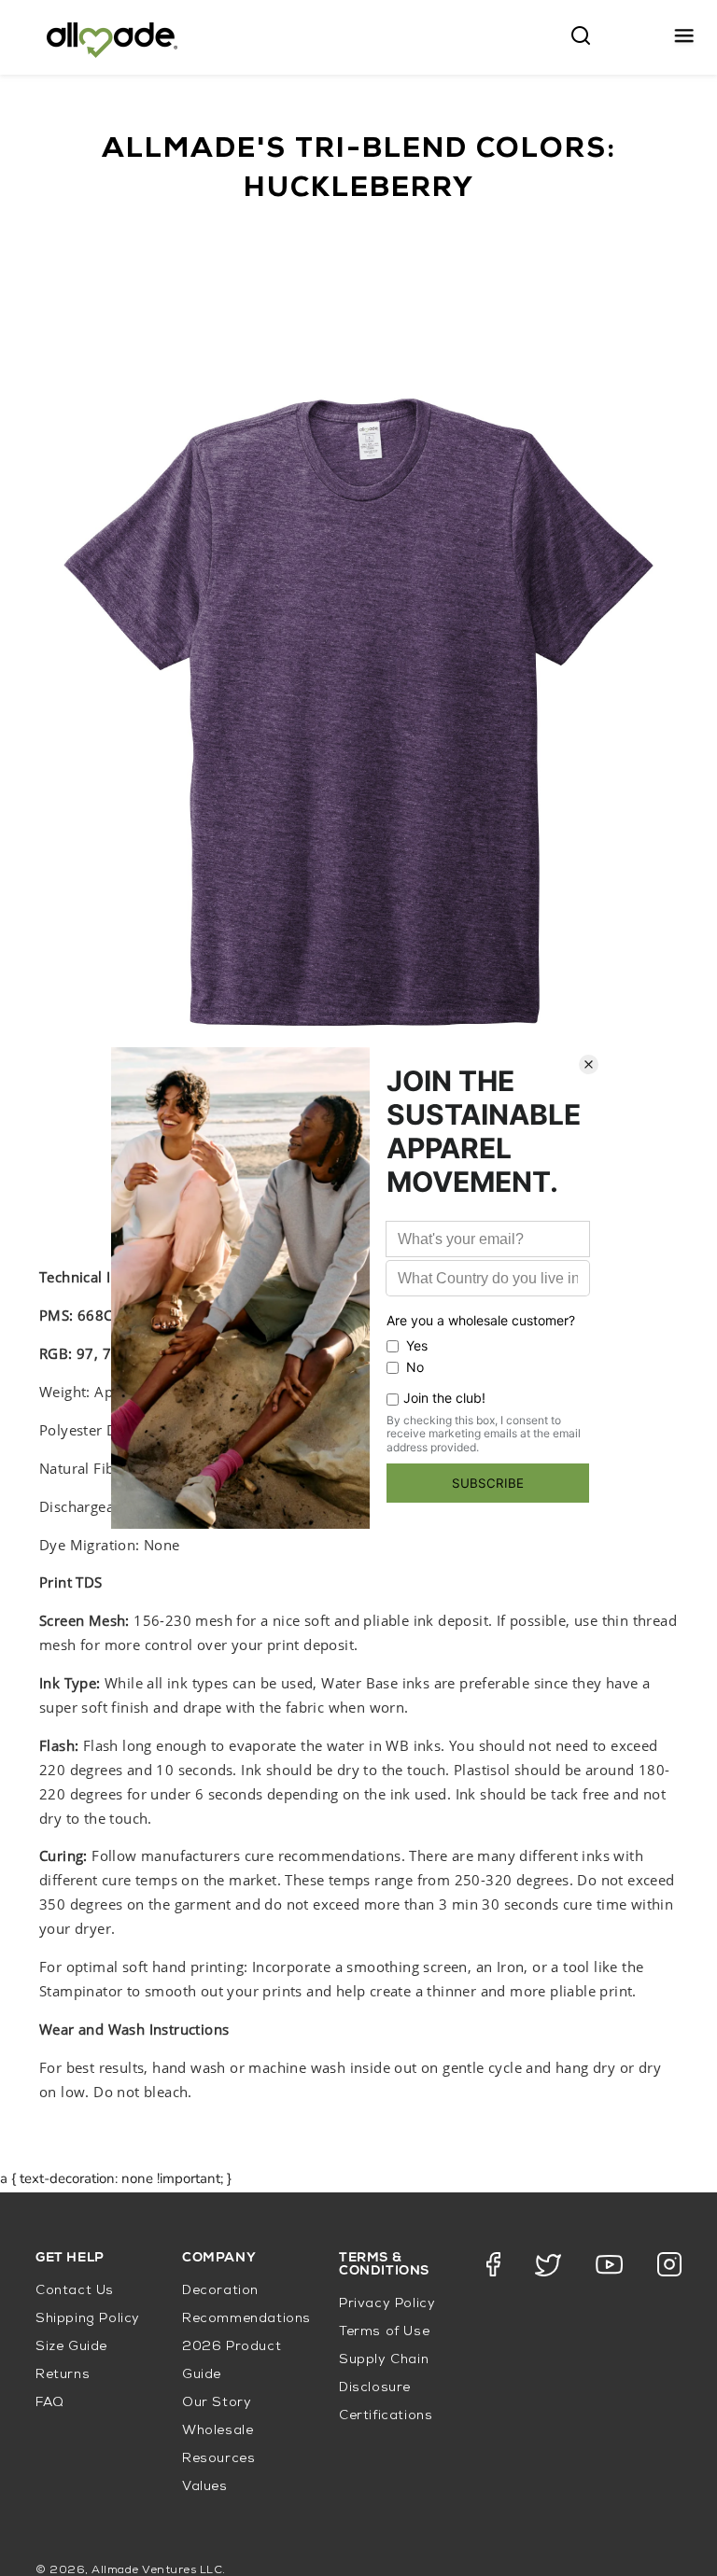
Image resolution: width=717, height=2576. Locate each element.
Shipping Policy (88, 2319)
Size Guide (71, 2347)
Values (205, 2487)
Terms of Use (384, 2332)
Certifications (386, 2416)
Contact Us (75, 2291)
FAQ (50, 2403)
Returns (63, 2375)
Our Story (217, 2403)
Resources (218, 2459)
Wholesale (218, 2431)
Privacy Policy (387, 2304)
